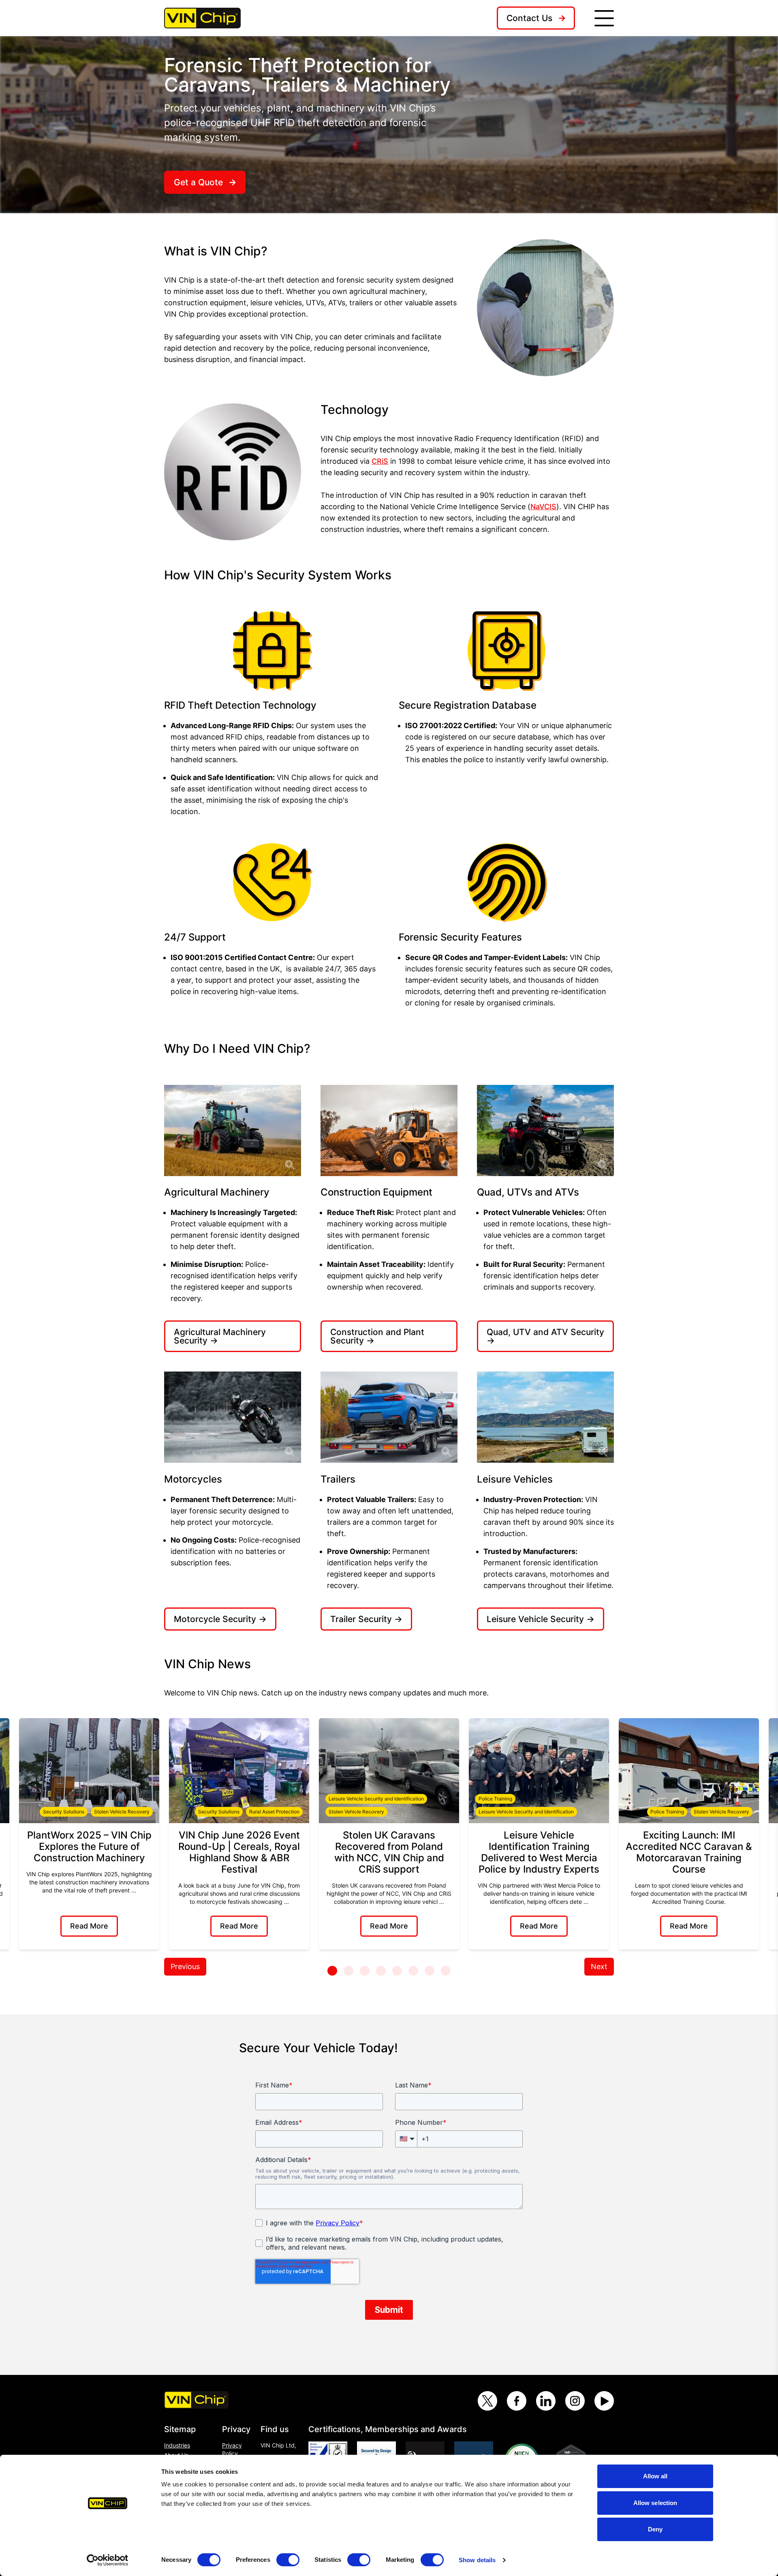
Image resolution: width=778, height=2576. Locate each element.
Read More (89, 1926)
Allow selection (655, 2503)
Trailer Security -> (366, 1619)
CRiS (380, 461)
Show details (477, 2560)
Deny (655, 2529)
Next (599, 1966)
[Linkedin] (546, 2401)
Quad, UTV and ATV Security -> (545, 1336)
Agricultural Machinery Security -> (220, 1336)
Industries (177, 2445)
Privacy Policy (232, 2449)
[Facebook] (517, 2401)
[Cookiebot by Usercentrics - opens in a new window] (108, 2560)
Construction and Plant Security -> (377, 1336)
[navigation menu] (604, 18)
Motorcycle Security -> (220, 1619)
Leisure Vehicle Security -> (541, 1619)
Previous (185, 1966)
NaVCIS (543, 507)
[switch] (288, 2560)
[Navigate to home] (202, 18)
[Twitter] (487, 2401)
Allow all (655, 2476)
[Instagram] (575, 2401)
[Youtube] (604, 2401)
